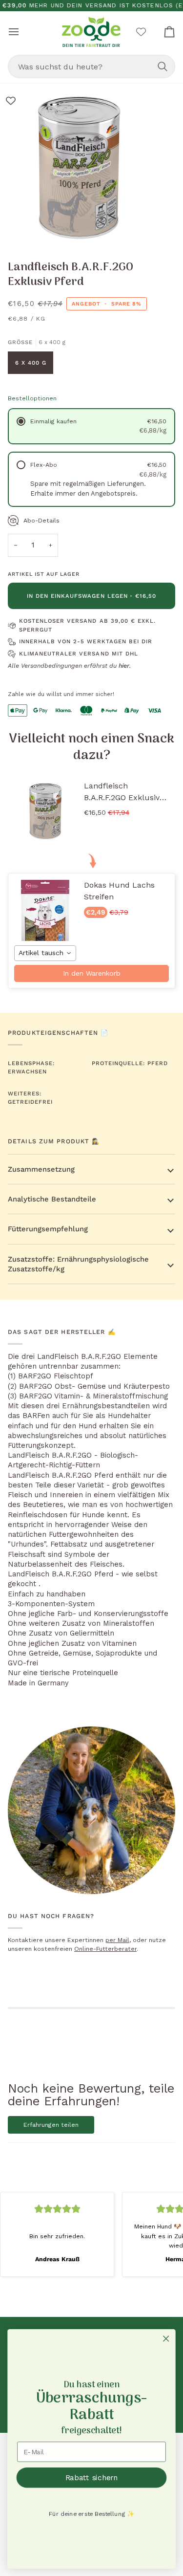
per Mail (117, 1940)
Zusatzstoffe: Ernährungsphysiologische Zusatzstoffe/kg (78, 1264)
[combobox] (91, 66)
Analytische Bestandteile (52, 1199)
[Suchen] (163, 66)
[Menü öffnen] (22, 32)
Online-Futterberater (105, 1949)
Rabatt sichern (92, 2477)
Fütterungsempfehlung (48, 1229)
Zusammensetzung (41, 1169)
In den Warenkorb (92, 973)
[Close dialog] (166, 2339)
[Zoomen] (18, 228)
